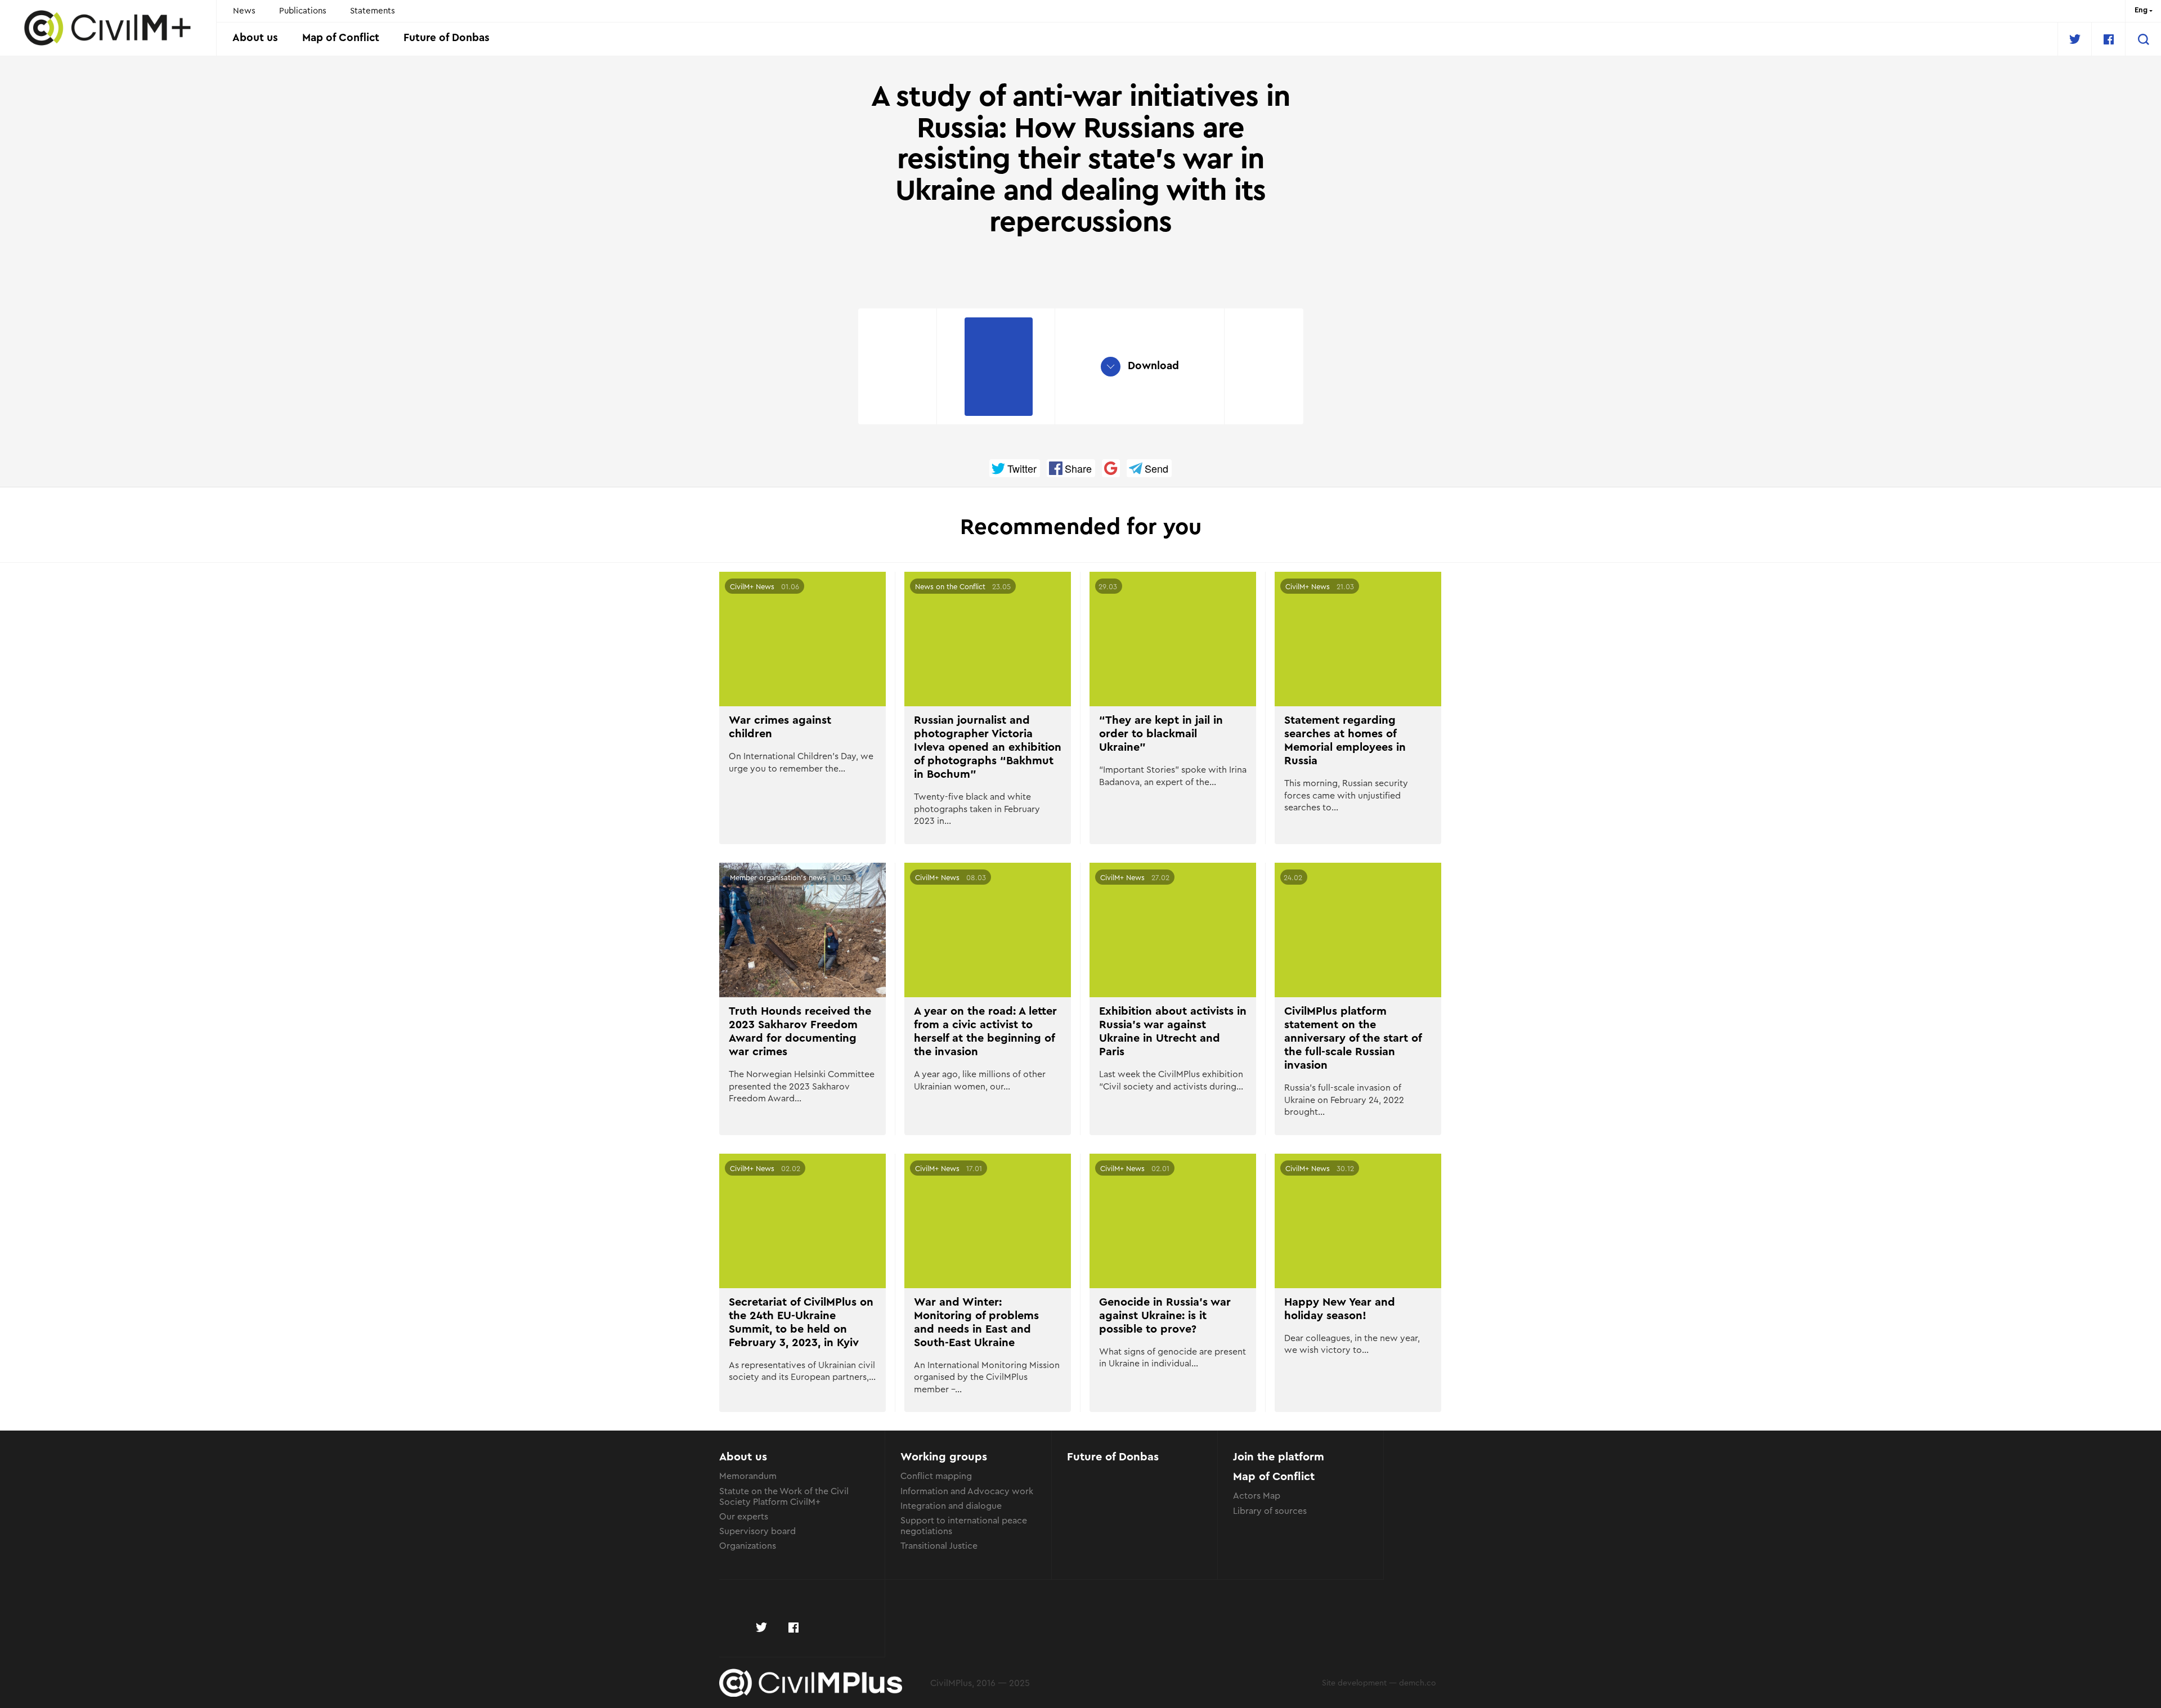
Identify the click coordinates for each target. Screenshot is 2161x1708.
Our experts (744, 1516)
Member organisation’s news (778, 877)
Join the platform (1279, 1457)
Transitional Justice (939, 1545)
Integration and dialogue (951, 1505)
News (244, 10)
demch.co (1418, 1682)
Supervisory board (757, 1530)
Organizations (748, 1545)
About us (255, 38)
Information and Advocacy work (967, 1490)
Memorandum (748, 1475)
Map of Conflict (341, 38)
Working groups (944, 1457)
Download (1152, 366)
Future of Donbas (447, 38)
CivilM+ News (752, 586)
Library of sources (1270, 1510)
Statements (373, 10)
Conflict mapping (936, 1475)
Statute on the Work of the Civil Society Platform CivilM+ (784, 1496)
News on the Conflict (950, 586)
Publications (303, 10)
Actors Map (1257, 1495)
